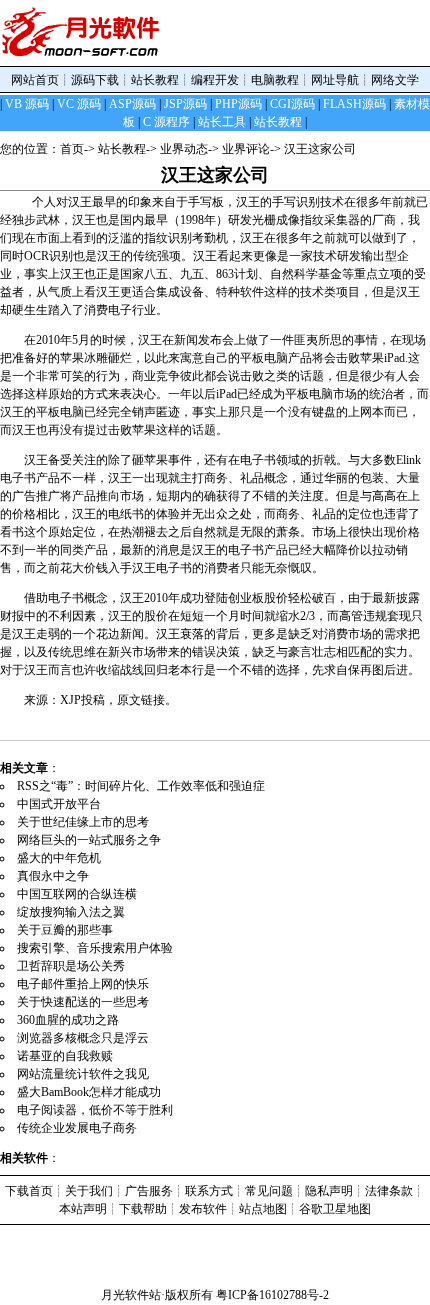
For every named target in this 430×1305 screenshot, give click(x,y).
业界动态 (184, 149)
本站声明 (83, 1209)
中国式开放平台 (59, 804)
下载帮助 (143, 1209)
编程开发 (215, 80)
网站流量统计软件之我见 (83, 1074)
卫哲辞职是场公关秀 (71, 966)
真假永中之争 (53, 876)
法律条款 (389, 1191)
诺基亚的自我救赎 (65, 1056)
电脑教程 (275, 80)
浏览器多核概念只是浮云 (83, 1038)
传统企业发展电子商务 (77, 1128)
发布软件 (203, 1209)
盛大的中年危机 (59, 858)
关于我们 (89, 1191)
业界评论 (246, 149)
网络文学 (395, 80)
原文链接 (141, 700)
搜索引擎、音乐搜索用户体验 (95, 948)
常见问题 (269, 1191)
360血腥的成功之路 (68, 1020)
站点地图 (263, 1209)
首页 (72, 149)
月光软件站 (131, 1295)
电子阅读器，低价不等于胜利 (95, 1110)
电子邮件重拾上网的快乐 (83, 984)
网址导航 (335, 80)
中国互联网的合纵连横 (77, 894)
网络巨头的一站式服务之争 (89, 840)
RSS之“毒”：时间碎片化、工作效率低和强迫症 (141, 786)
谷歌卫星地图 (335, 1209)
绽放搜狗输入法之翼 (71, 912)
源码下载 (95, 80)
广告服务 (149, 1191)
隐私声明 (329, 1191)
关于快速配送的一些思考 (83, 1002)
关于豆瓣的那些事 (65, 930)
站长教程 (155, 80)
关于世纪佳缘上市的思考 (83, 822)
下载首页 (29, 1191)
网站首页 (35, 80)
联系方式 (209, 1191)
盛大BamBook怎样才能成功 (89, 1092)
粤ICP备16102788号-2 (272, 1295)
